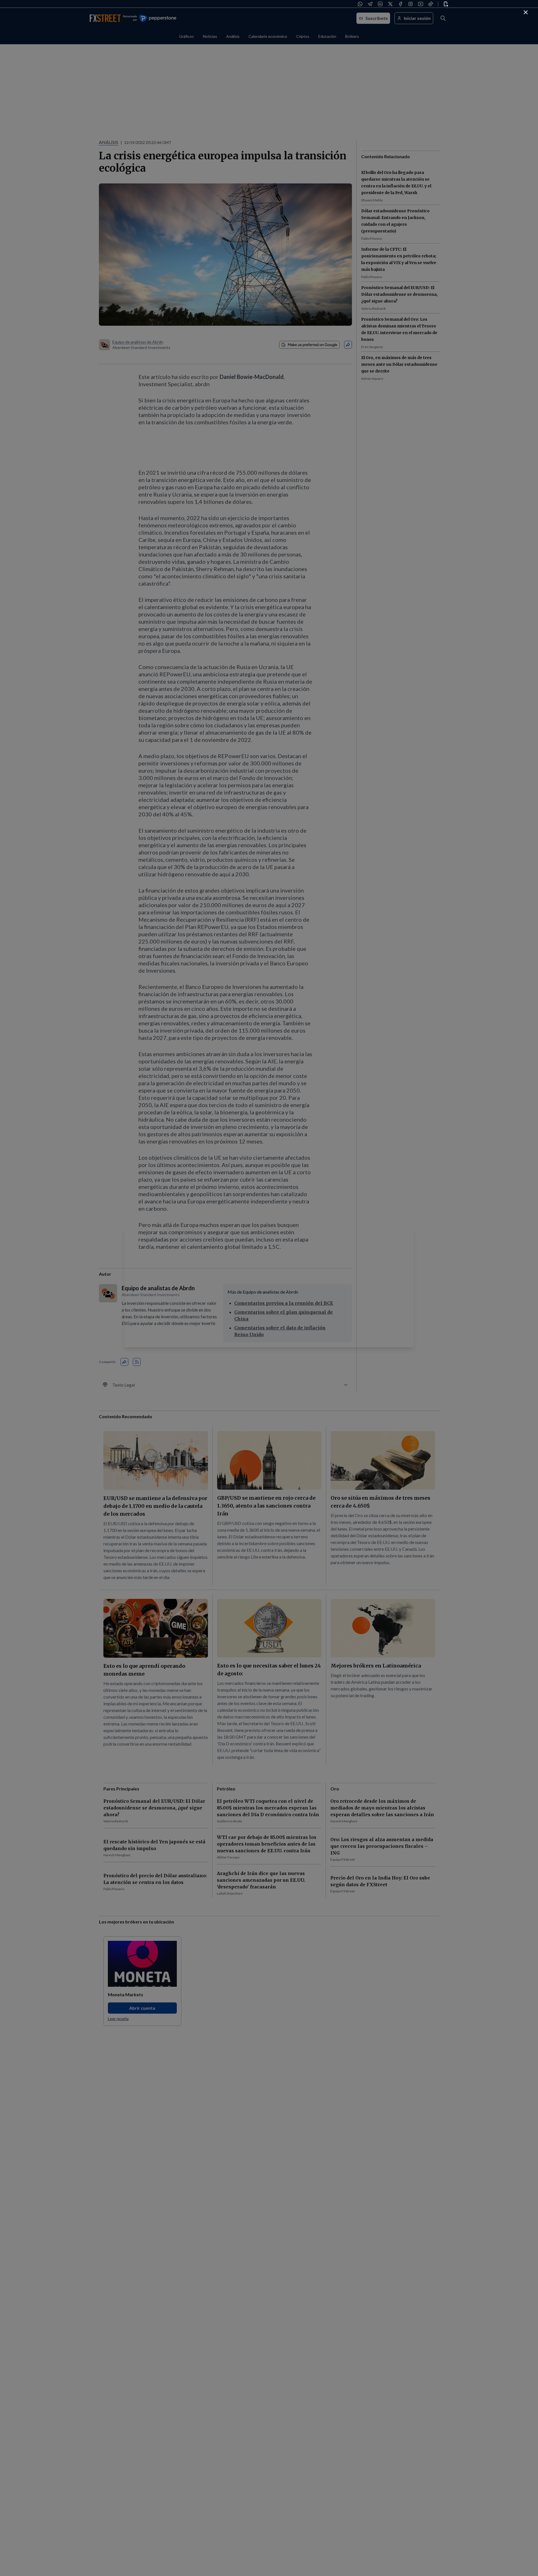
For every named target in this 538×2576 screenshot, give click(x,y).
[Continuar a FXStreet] (526, 12)
